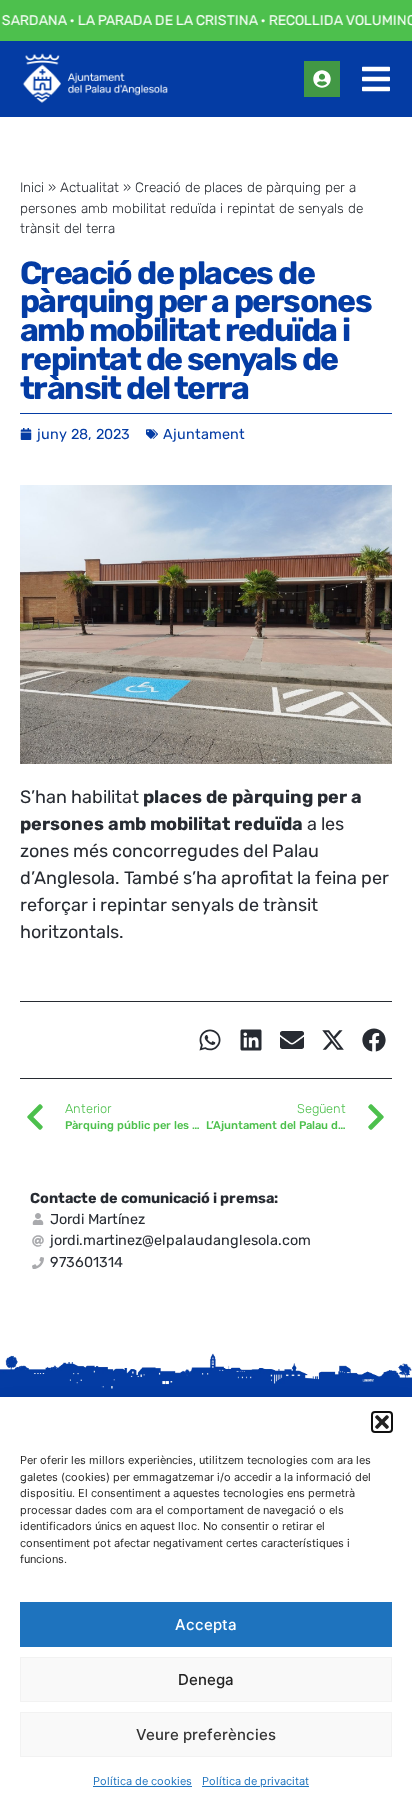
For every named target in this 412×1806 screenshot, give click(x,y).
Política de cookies (142, 1781)
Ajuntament (204, 434)
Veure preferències (206, 1734)
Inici (32, 187)
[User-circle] (322, 79)
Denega (206, 1679)
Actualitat (89, 187)
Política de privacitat (255, 1781)
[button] (382, 1422)
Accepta (206, 1624)
